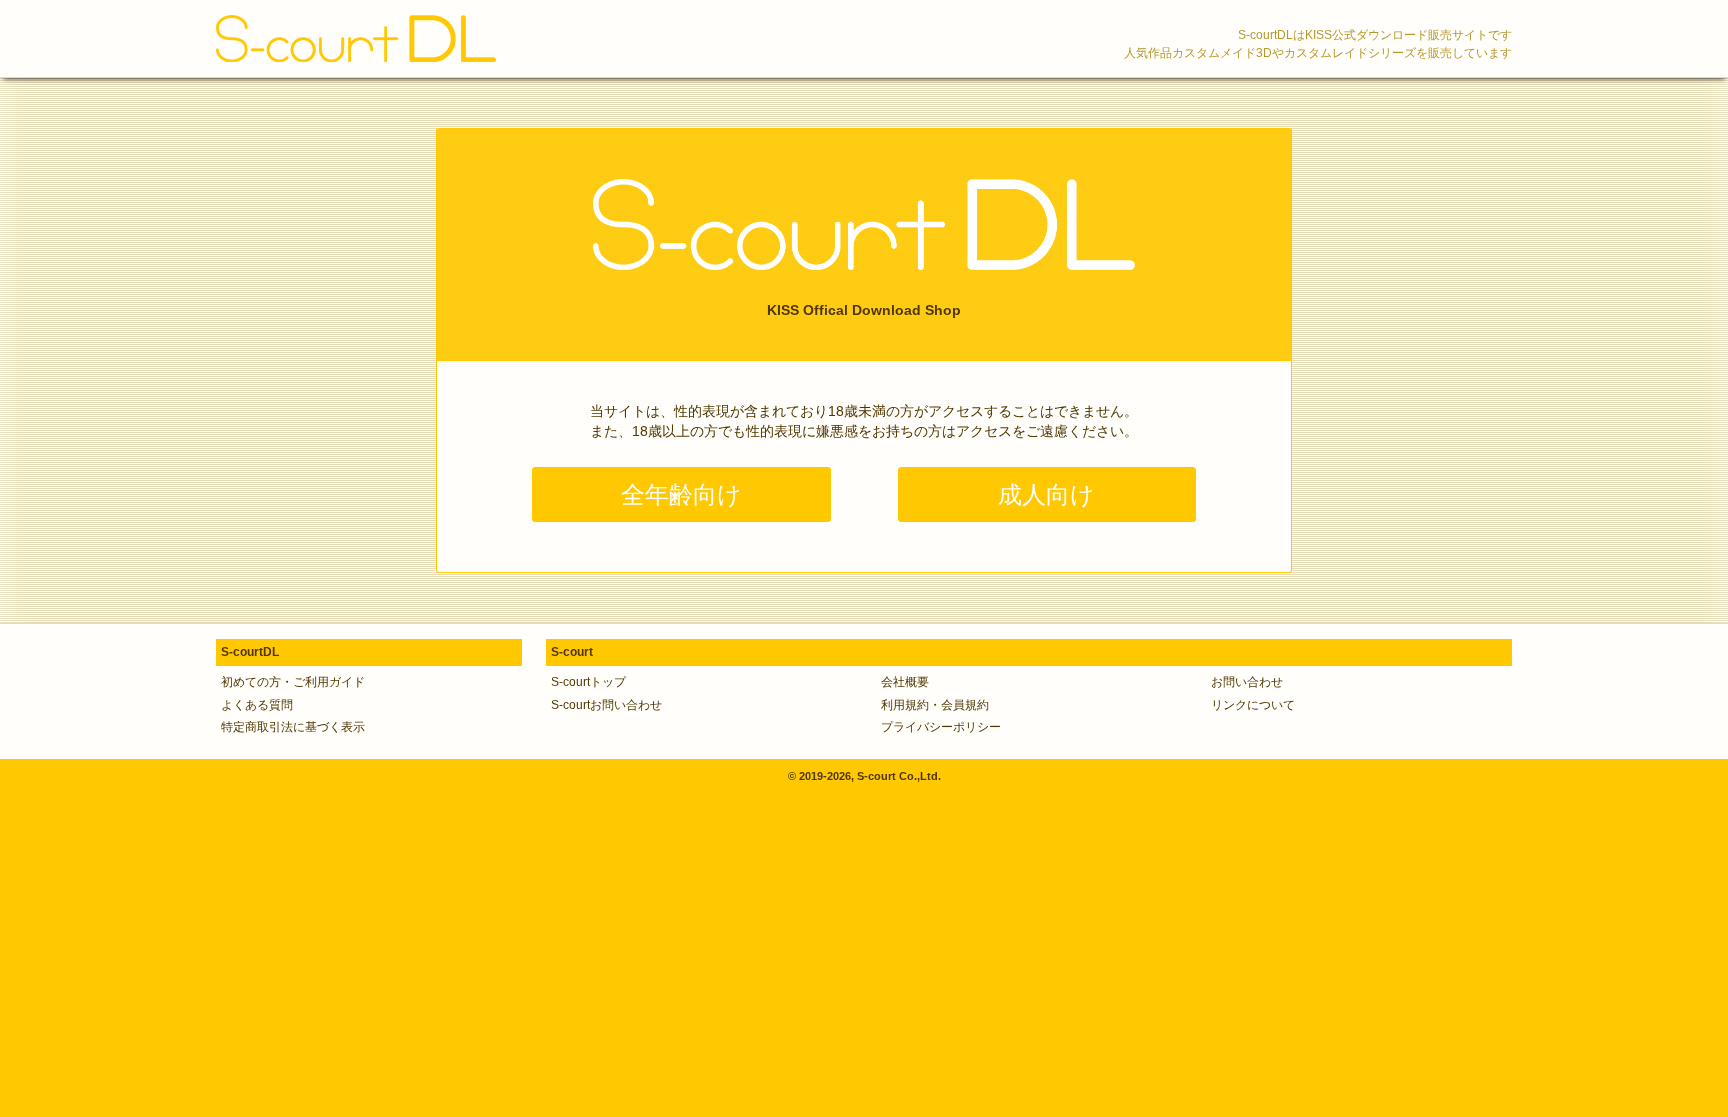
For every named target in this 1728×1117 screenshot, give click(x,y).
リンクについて (1253, 705)
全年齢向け (681, 494)
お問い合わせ (1247, 682)
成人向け (1046, 494)
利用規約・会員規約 (935, 705)
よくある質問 (257, 705)
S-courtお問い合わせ (606, 705)
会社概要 (905, 682)
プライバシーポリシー (941, 727)
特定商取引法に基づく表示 (293, 727)
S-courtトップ (588, 682)
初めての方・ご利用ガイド (293, 682)
